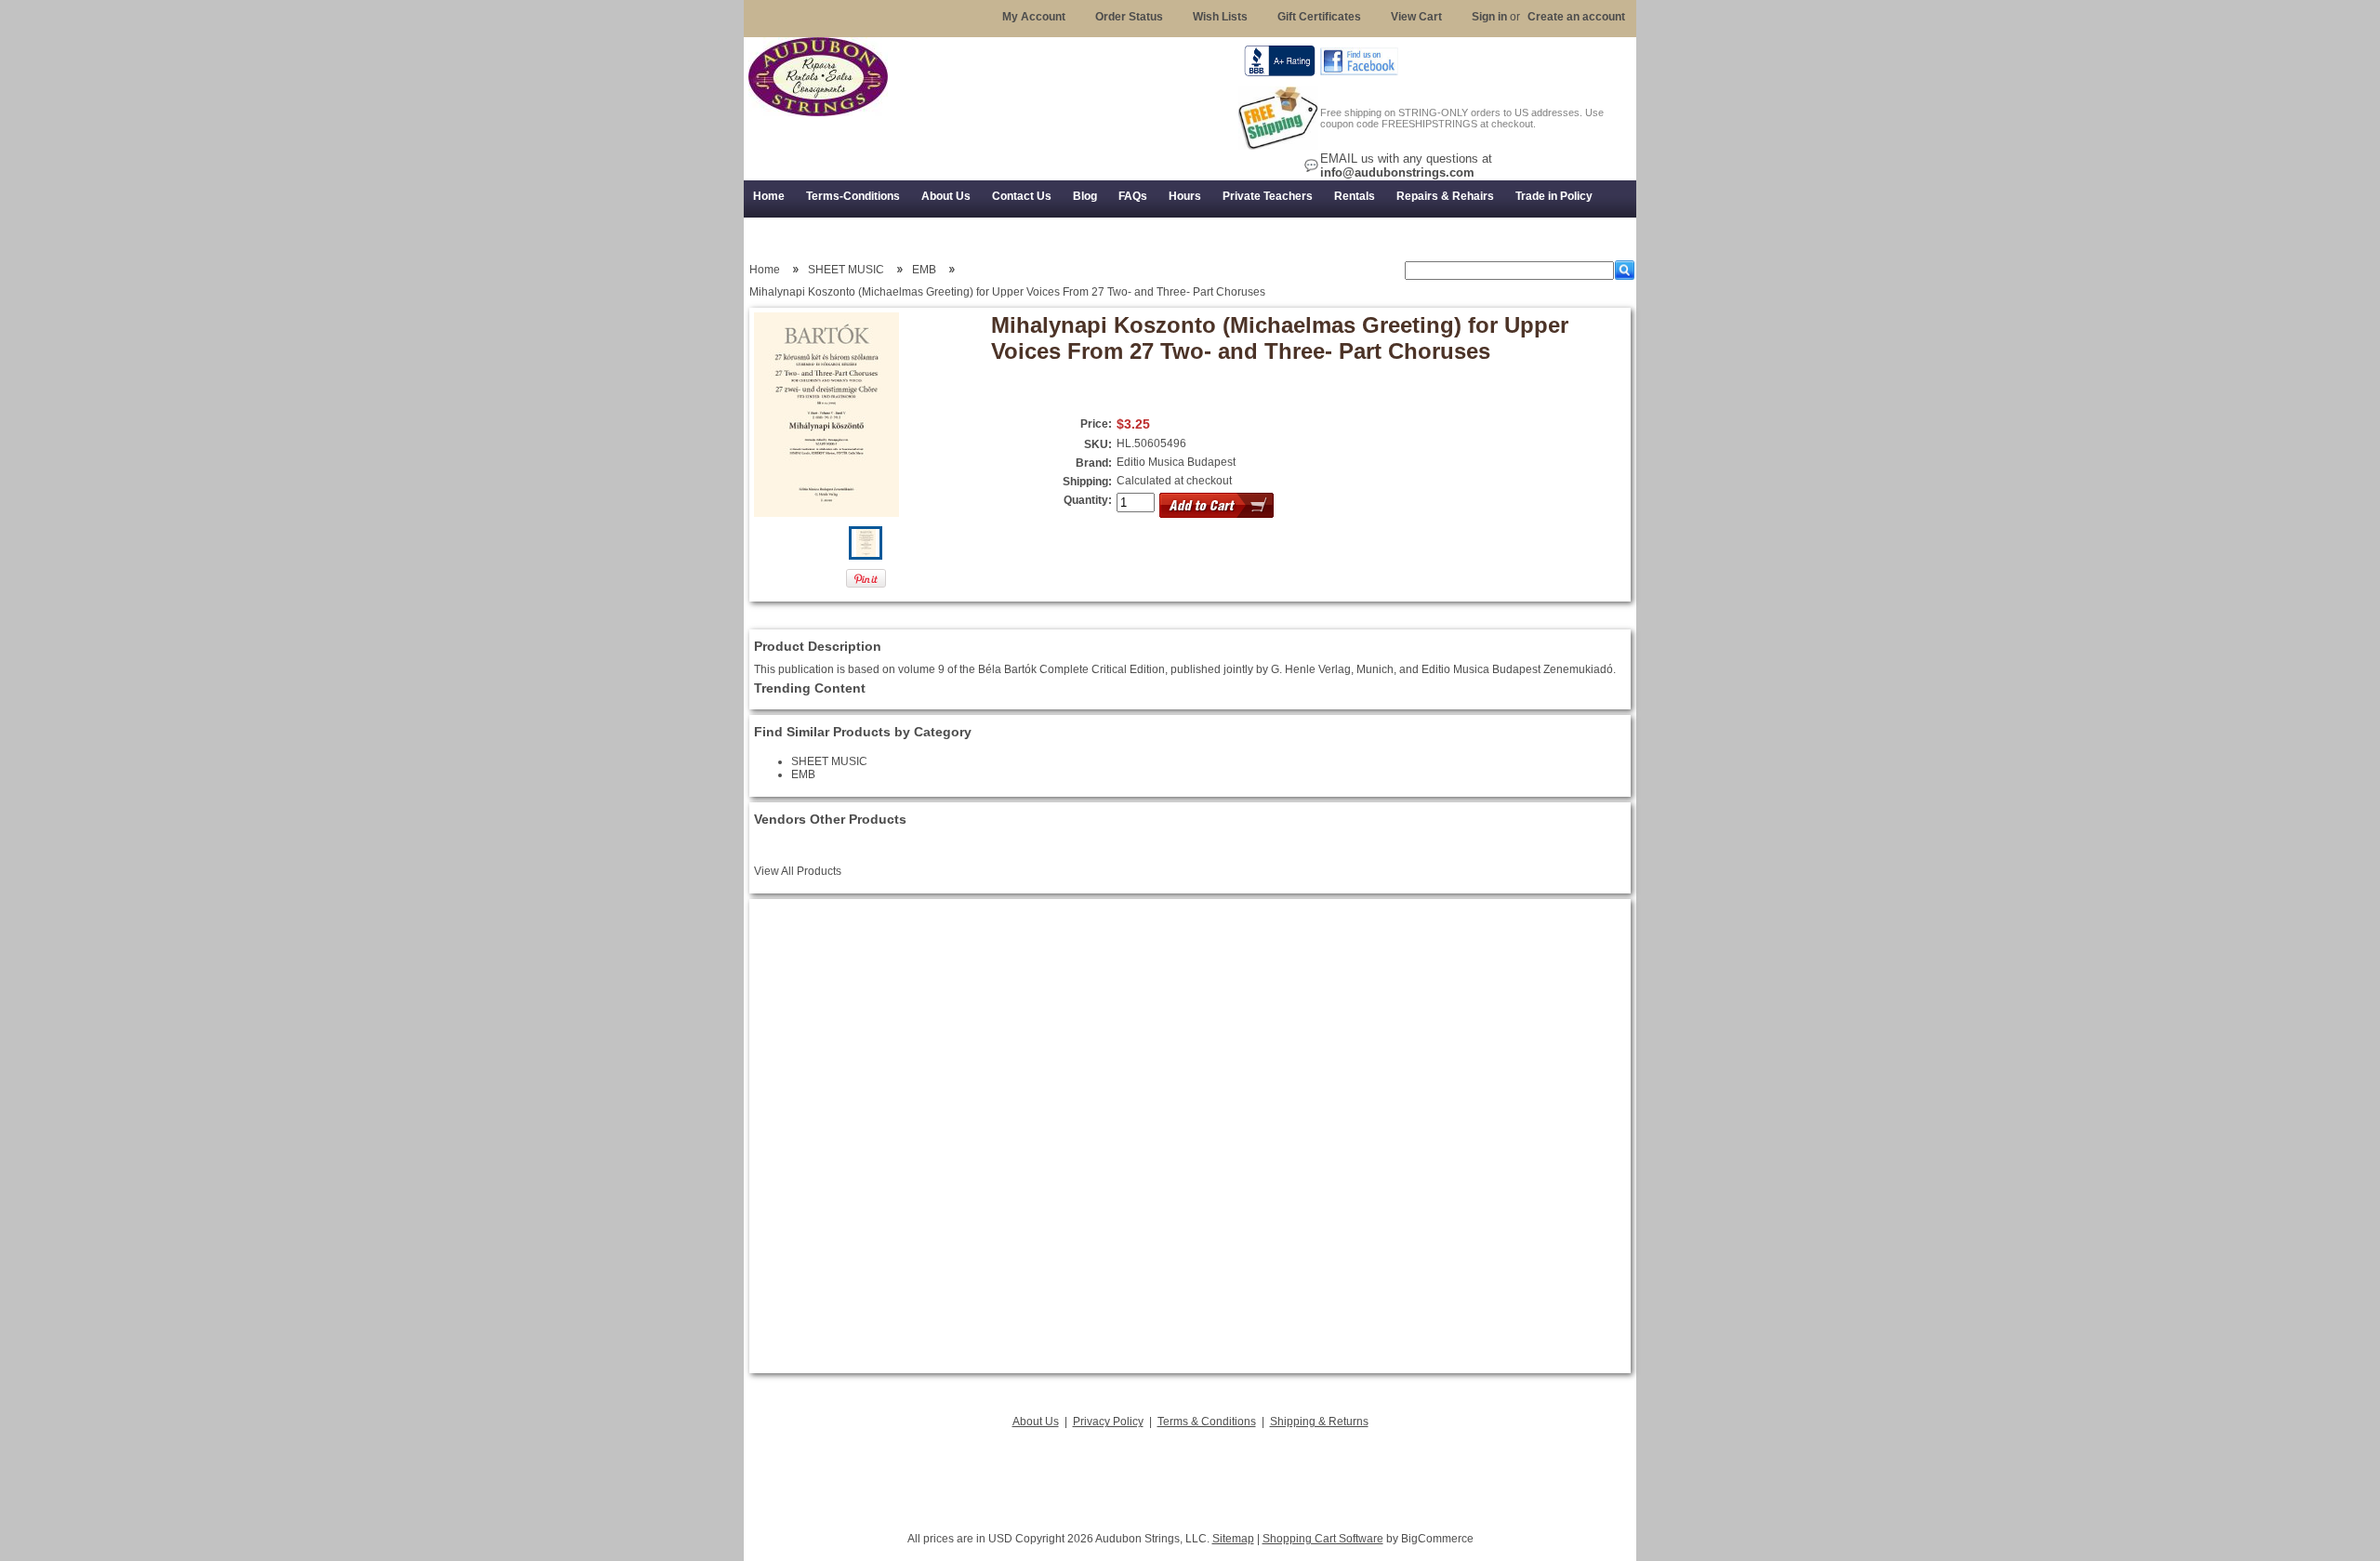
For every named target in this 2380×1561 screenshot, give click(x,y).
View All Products (798, 871)
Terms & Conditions (1207, 1422)
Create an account (1576, 17)
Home (765, 270)
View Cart (1416, 17)
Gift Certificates (1319, 17)
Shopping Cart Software (1323, 1539)
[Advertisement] (1190, 1475)
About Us (1036, 1422)
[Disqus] (1190, 1136)
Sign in (1489, 17)
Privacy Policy (1108, 1422)
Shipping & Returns (1319, 1422)
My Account (1034, 17)
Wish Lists (1220, 17)
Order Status (1129, 17)
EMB (924, 270)
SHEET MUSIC (846, 270)
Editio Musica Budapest (1176, 462)
